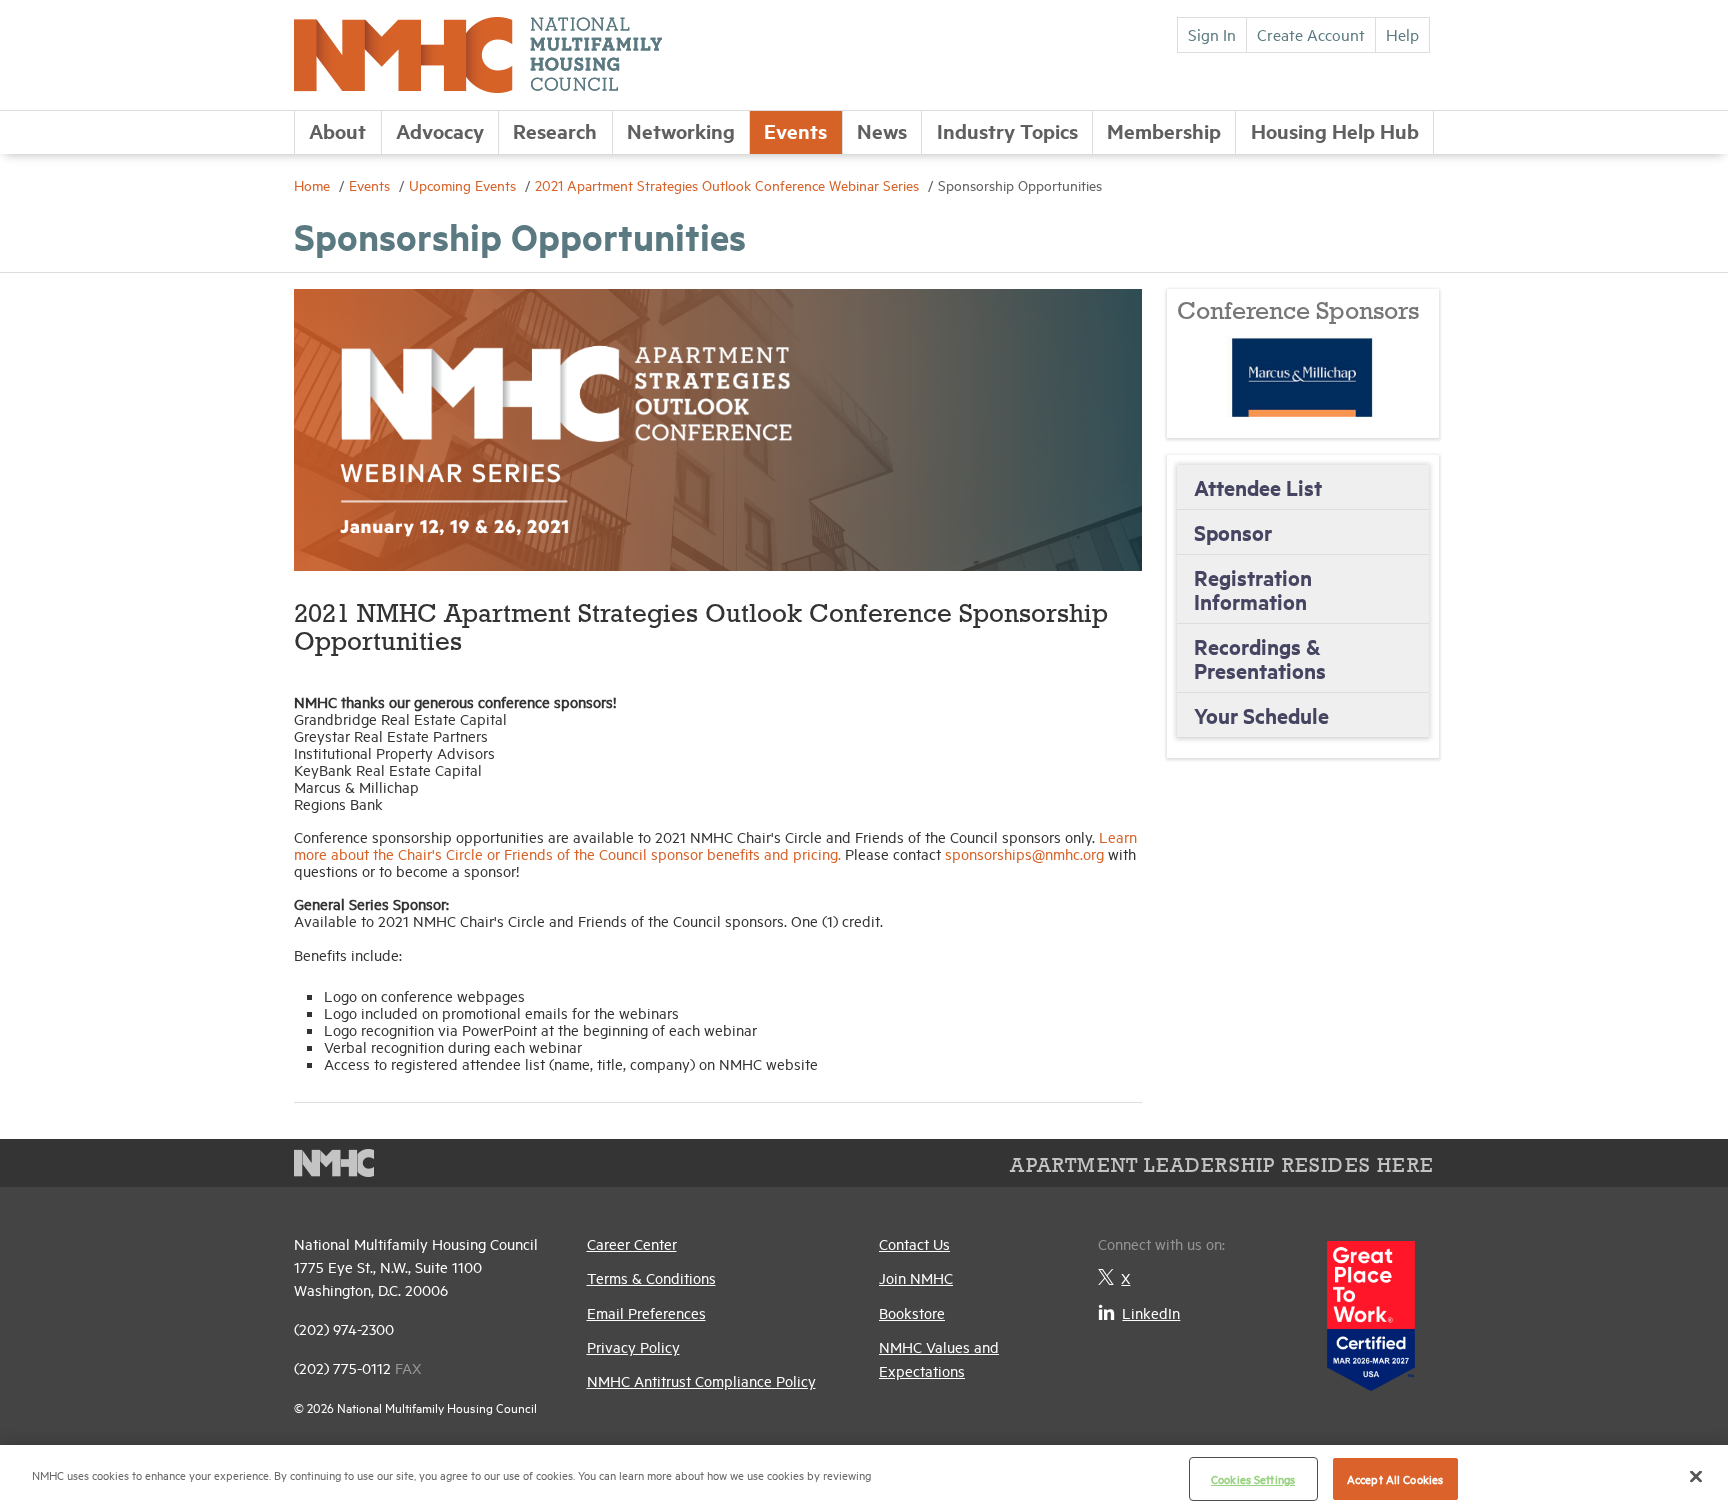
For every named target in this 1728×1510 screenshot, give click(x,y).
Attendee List (1258, 487)
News (882, 130)
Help (1402, 34)
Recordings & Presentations (1260, 658)
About (337, 130)
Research (555, 130)
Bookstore (912, 1312)
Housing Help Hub (1335, 130)
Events (795, 130)
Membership (1164, 130)
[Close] (1696, 1476)
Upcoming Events (464, 184)
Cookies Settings (1253, 1478)
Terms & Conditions (651, 1277)
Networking (681, 130)
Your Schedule (1261, 715)
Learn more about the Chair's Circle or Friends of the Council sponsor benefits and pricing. (715, 845)
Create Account (1311, 34)
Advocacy (440, 130)
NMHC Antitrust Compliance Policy (701, 1380)
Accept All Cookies (1395, 1478)
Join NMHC (916, 1277)
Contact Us (914, 1243)
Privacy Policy (633, 1346)
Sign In (1212, 34)
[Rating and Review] (1371, 1308)
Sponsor (1233, 532)
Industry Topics (1007, 130)
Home (314, 184)
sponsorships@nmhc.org (1024, 853)
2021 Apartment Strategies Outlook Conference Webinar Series (729, 184)
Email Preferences (646, 1312)
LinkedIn (1151, 1312)
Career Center (632, 1243)
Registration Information (1253, 589)
